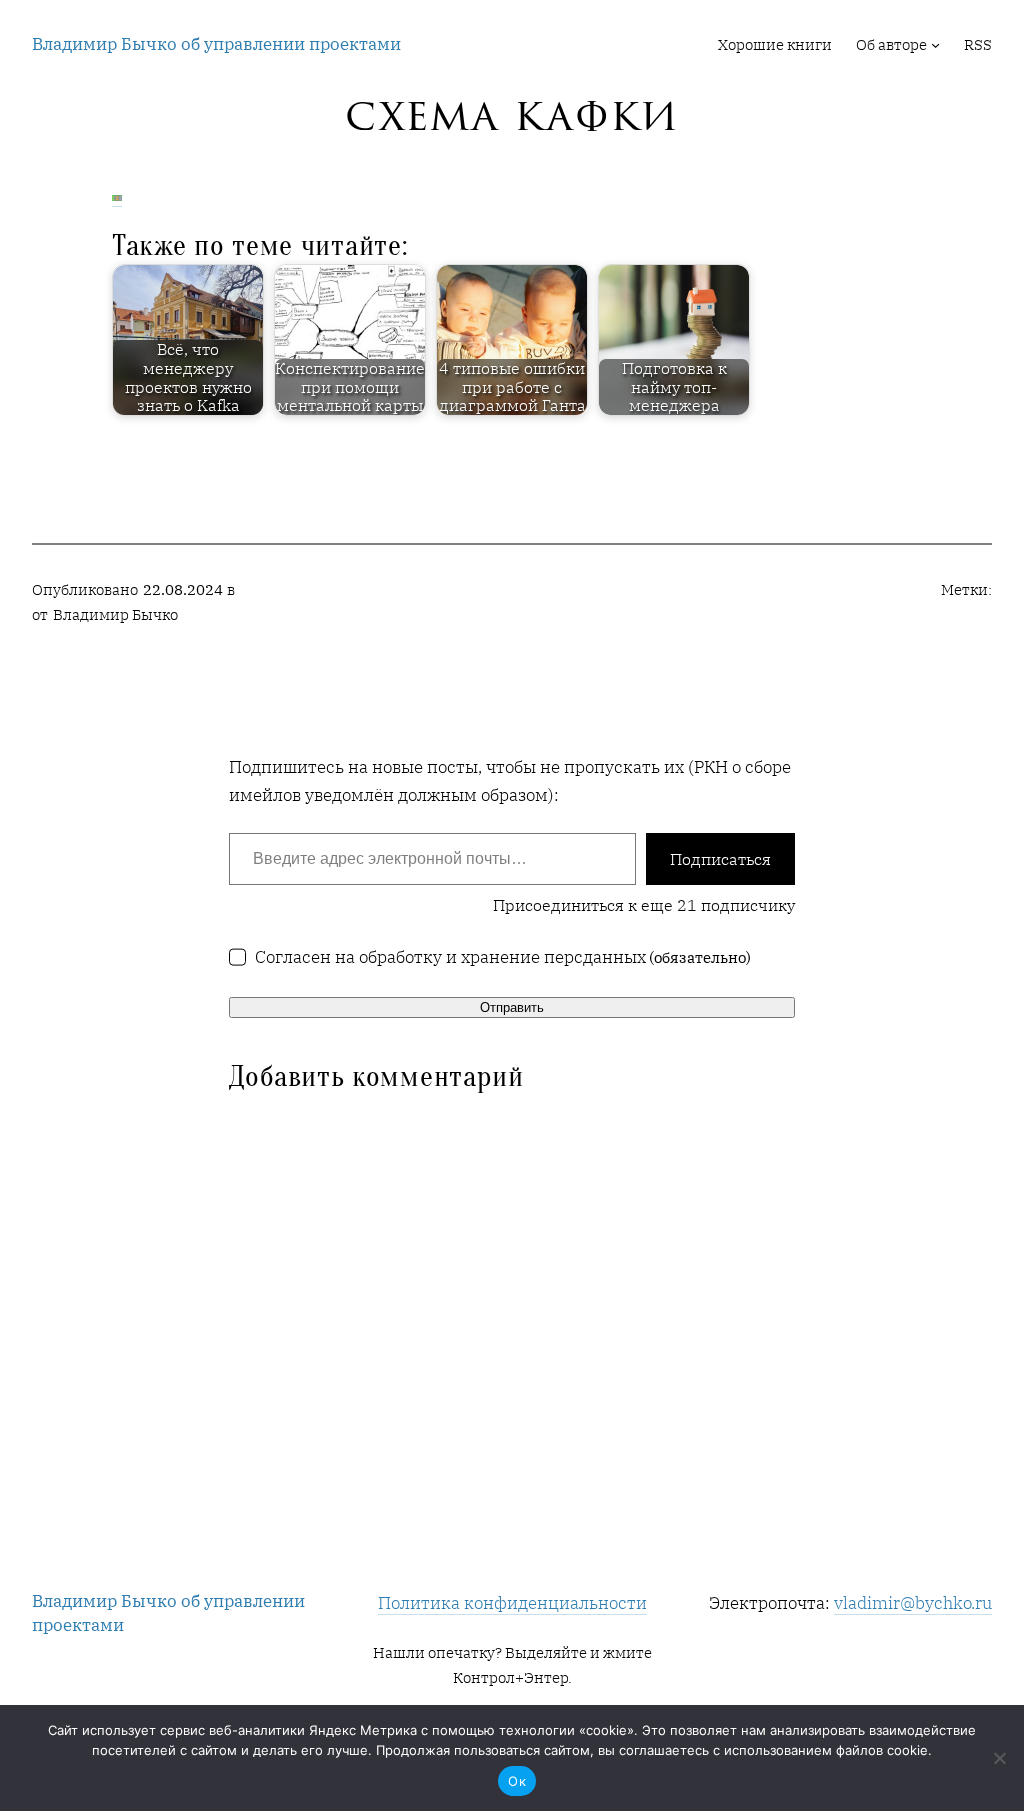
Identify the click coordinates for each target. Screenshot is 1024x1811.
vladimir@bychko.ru (913, 1602)
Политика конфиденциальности (512, 1602)
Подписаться (720, 859)
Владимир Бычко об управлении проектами (216, 43)
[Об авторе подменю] (935, 44)
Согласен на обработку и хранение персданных (503, 956)
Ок (517, 1781)
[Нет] (999, 1758)
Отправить (512, 1007)
